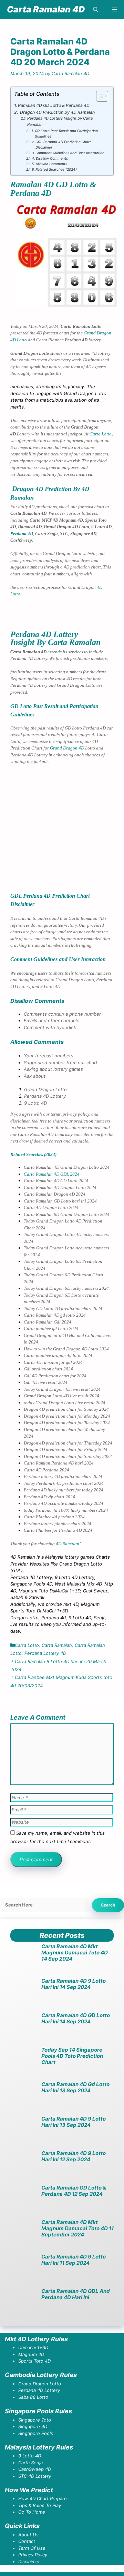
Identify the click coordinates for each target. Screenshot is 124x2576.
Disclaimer (29, 2562)
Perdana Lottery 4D (45, 1653)
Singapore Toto (35, 2420)
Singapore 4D (33, 2426)
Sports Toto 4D (34, 2361)
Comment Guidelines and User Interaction (70, 153)
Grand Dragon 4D (67, 748)
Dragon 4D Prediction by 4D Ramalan (57, 112)
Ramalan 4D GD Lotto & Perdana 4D (54, 105)
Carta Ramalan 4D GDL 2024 (52, 1174)
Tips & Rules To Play (40, 2505)
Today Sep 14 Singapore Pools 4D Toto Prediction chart (72, 2056)
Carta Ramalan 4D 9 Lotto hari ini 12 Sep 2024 (74, 2156)
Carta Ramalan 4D (46, 9)
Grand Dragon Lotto (40, 2384)
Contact (27, 2541)
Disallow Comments (52, 158)
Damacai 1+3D (33, 2347)
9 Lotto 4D (30, 2456)
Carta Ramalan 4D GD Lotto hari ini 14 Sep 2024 (76, 2018)
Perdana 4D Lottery (39, 2390)
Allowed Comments (51, 164)
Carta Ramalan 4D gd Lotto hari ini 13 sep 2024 (75, 2087)
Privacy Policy (33, 2555)
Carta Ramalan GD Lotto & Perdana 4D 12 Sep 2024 (74, 2191)
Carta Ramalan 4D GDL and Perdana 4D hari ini (76, 2294)
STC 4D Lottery (35, 2476)
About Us (28, 2535)
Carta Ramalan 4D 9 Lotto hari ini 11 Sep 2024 (74, 2260)
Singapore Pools (36, 2433)
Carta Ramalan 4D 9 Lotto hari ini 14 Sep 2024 (74, 1984)
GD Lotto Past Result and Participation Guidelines (66, 133)
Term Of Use (32, 2548)
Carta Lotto (101, 434)
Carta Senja (30, 2463)
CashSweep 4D (35, 2469)
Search (108, 1905)
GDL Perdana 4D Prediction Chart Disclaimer (63, 144)
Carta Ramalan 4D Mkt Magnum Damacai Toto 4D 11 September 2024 (77, 2228)
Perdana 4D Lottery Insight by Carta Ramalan (60, 121)
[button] (96, 9)
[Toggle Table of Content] (99, 96)
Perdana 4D (22, 534)
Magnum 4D (31, 2354)
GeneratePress (65, 2574)
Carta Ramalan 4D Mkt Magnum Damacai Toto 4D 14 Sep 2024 (75, 1953)
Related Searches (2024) (56, 169)
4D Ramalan (68, 1544)
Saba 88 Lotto (33, 2397)
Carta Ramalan (57, 1645)
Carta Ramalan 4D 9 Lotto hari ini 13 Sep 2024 (74, 2122)
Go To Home (32, 2512)
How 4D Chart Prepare (43, 2498)
